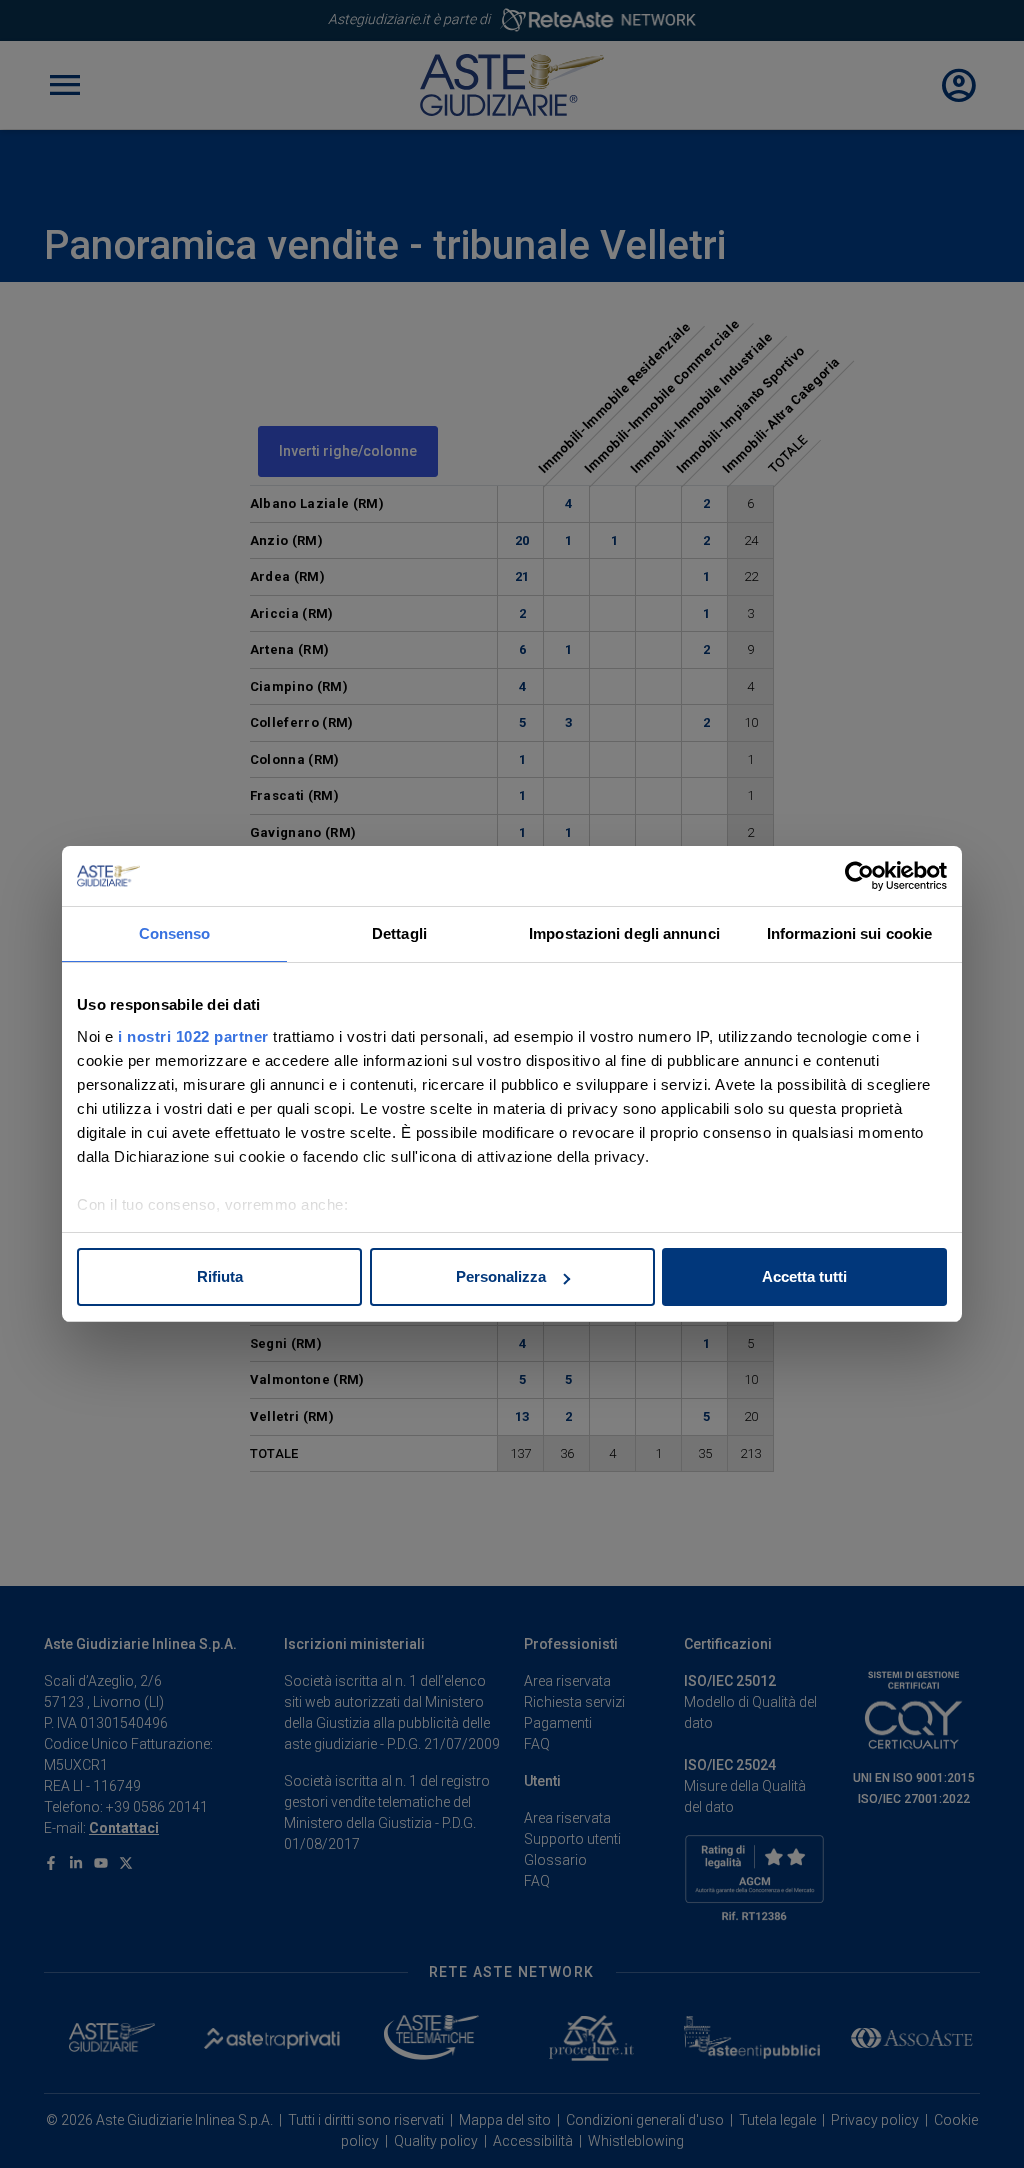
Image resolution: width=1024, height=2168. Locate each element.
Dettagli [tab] (399, 933)
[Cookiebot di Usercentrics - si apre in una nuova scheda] (859, 876)
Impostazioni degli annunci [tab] (624, 933)
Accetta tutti (804, 1276)
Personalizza (501, 1276)
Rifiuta (220, 1276)
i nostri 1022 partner (193, 1036)
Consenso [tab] (175, 933)
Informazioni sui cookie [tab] (849, 933)
